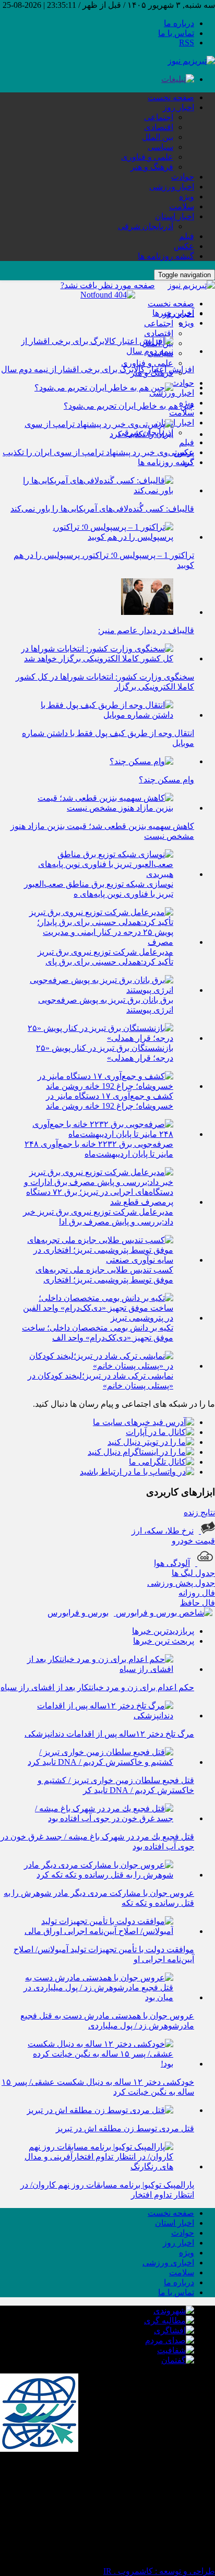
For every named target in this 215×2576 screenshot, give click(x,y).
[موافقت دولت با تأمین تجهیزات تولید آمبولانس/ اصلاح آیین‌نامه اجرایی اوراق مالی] (97, 1931)
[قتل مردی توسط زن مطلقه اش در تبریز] (100, 2110)
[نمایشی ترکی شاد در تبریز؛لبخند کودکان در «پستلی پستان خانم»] (97, 1366)
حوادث (183, 177)
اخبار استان (175, 216)
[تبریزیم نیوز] (191, 61)
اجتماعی (159, 117)
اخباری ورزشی (168, 2263)
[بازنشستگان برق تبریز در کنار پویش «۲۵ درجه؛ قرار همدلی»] (97, 1038)
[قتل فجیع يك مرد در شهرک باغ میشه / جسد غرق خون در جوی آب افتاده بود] (97, 1818)
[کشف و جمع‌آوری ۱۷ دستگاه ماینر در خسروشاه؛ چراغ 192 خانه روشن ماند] (97, 1086)
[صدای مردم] (170, 2340)
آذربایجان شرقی (146, 226)
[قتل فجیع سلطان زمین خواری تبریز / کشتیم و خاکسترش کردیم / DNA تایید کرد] (97, 1762)
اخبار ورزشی (172, 187)
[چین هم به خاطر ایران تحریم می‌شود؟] (104, 388)
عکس (184, 246)
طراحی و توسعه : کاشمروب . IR (159, 2571)
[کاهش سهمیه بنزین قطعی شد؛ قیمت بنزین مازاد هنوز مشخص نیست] (97, 808)
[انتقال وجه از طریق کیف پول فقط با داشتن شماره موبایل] (97, 715)
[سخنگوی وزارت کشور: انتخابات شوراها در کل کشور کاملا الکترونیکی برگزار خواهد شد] (97, 658)
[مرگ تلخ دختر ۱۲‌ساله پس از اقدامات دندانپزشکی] (97, 1716)
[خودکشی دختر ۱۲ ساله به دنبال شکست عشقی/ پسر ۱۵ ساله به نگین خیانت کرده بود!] (97, 2064)
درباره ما (179, 23)
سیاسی (160, 147)
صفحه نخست (171, 97)
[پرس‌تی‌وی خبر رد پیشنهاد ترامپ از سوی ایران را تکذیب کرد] (97, 434)
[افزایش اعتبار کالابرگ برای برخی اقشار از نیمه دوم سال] (97, 351)
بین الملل (158, 137)
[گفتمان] (178, 2360)
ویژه (187, 197)
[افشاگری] (174, 2330)
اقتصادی (159, 127)
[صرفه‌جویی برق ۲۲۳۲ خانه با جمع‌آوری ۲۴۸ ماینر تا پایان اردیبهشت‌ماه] (97, 1134)
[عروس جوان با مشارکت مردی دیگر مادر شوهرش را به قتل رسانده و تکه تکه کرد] (97, 1875)
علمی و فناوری (147, 157)
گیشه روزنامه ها (166, 256)
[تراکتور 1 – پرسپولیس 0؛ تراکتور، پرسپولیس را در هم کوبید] (97, 537)
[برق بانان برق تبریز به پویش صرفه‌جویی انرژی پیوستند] (97, 990)
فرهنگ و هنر (152, 167)
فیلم (187, 236)
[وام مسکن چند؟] (141, 761)
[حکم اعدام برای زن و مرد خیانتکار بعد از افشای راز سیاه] (97, 1669)
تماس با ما (176, 33)
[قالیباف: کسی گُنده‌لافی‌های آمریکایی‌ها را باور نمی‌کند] (97, 490)
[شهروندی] (174, 2311)
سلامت (182, 206)
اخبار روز (178, 107)
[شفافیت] (176, 2350)
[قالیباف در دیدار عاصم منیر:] (147, 612)
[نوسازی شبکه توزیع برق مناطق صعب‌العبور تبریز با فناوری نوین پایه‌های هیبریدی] (97, 874)
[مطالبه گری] (169, 2320)
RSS (187, 43)
